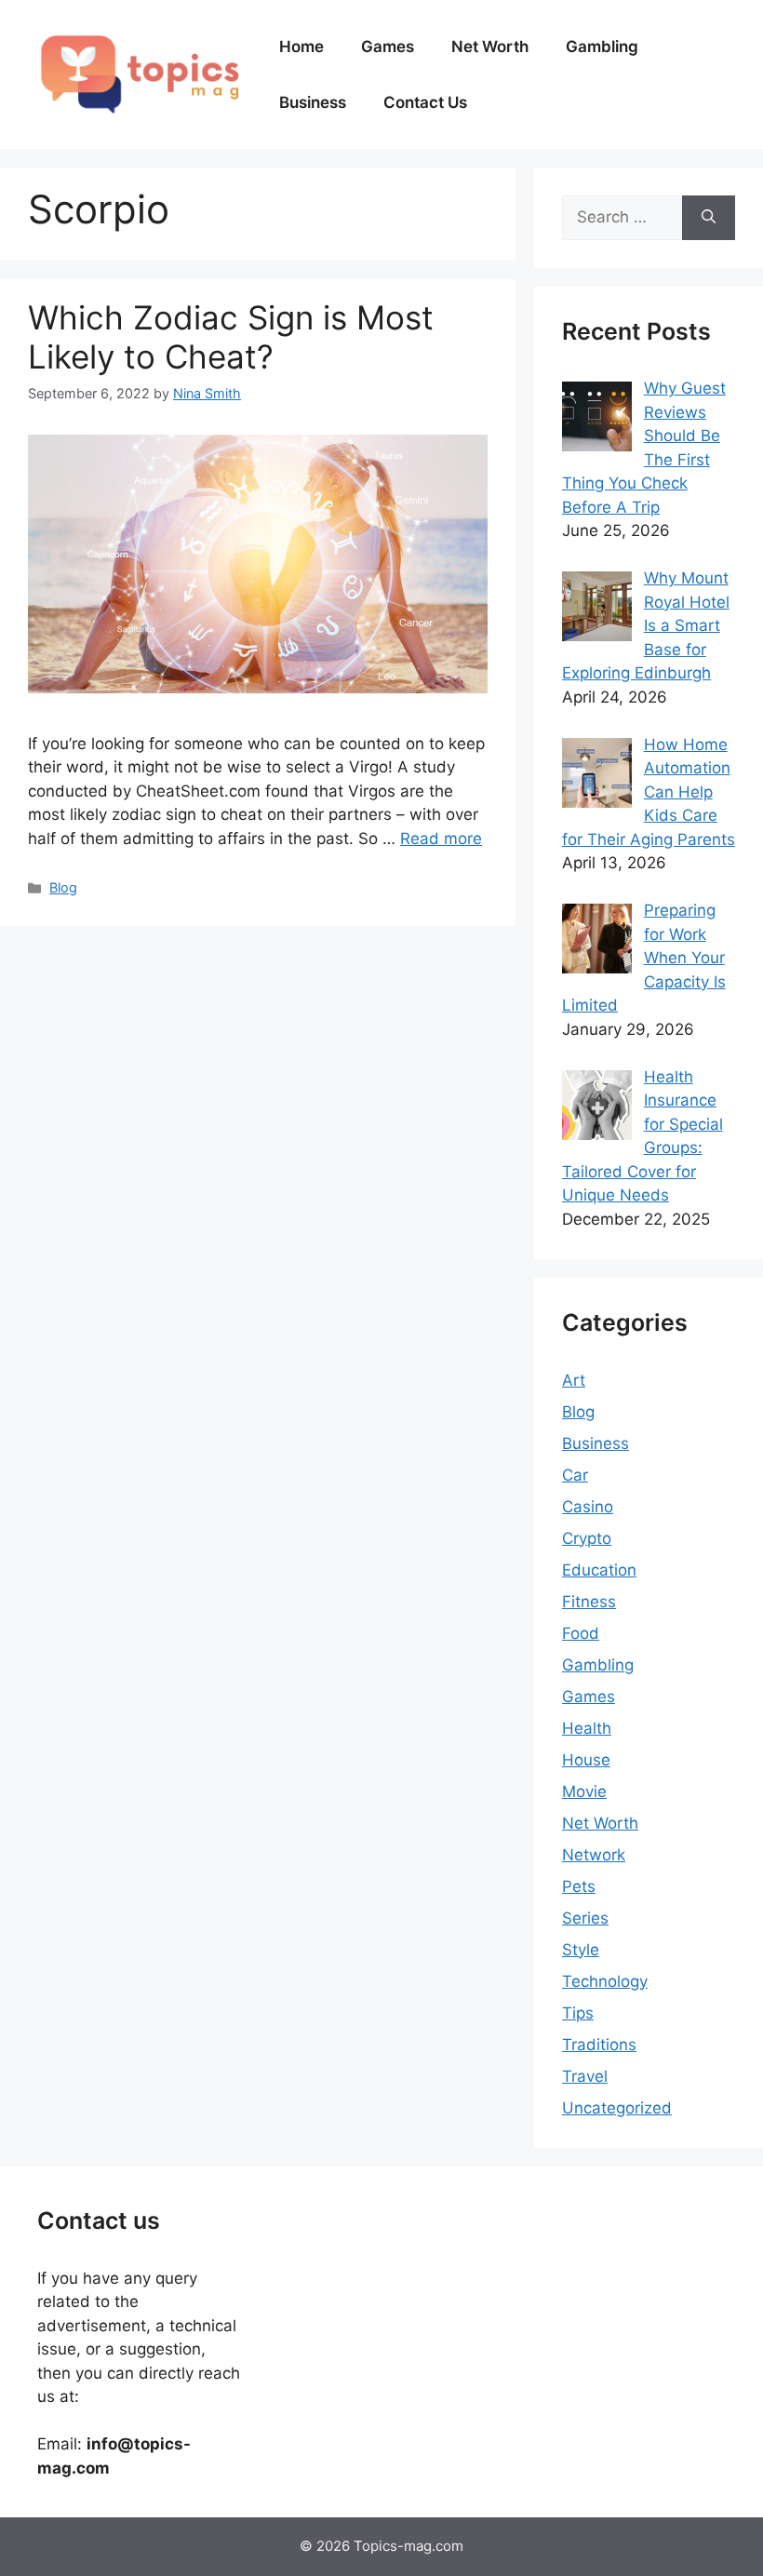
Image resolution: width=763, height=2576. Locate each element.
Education (599, 1570)
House (586, 1760)
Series (585, 1918)
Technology (605, 1981)
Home (301, 47)
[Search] (709, 218)
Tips (578, 2013)
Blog (63, 887)
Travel (585, 2076)
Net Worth (490, 47)
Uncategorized (617, 2108)
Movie (584, 1791)
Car (575, 1475)
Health (587, 1728)
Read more (441, 839)
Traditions (599, 2045)
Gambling (602, 47)
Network (594, 1855)
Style (581, 1950)
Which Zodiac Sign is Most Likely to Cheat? (231, 337)
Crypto (587, 1538)
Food (581, 1633)
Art (574, 1380)
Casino (588, 1507)
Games (388, 47)
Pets (579, 1886)
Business (313, 102)
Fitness (589, 1602)
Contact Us (425, 102)
